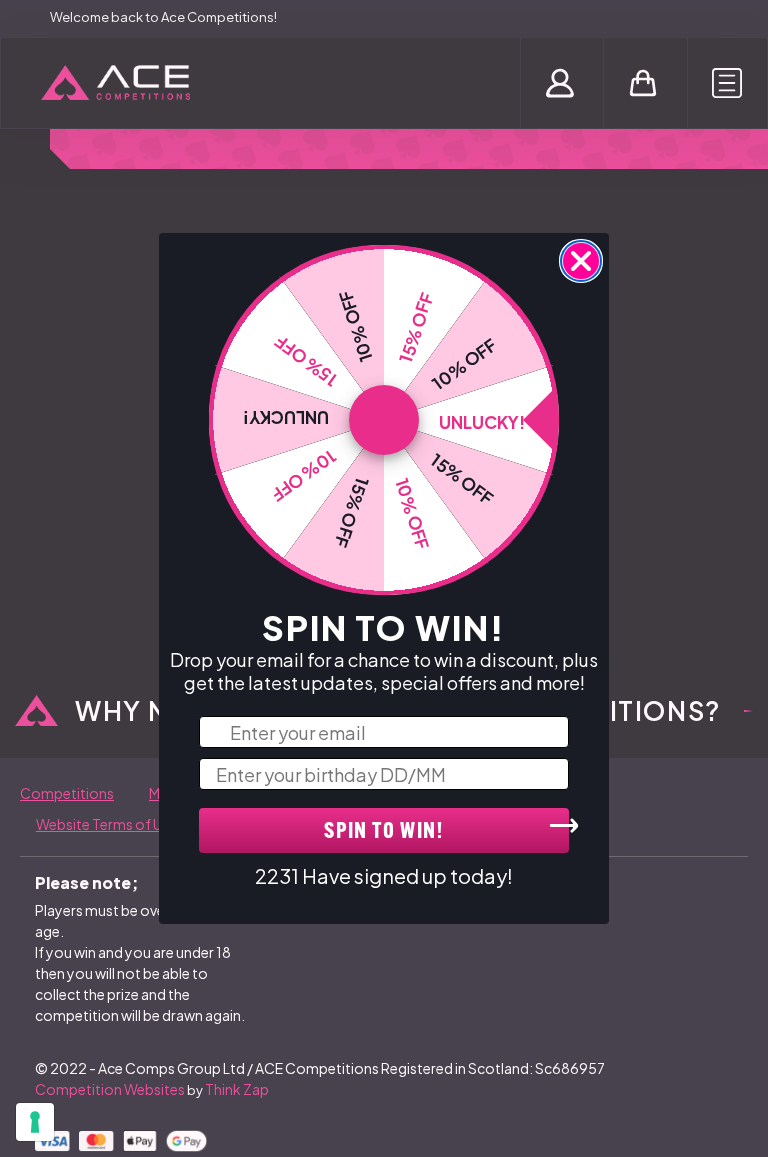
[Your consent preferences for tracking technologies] (35, 1122)
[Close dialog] (581, 261)
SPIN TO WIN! (383, 832)
